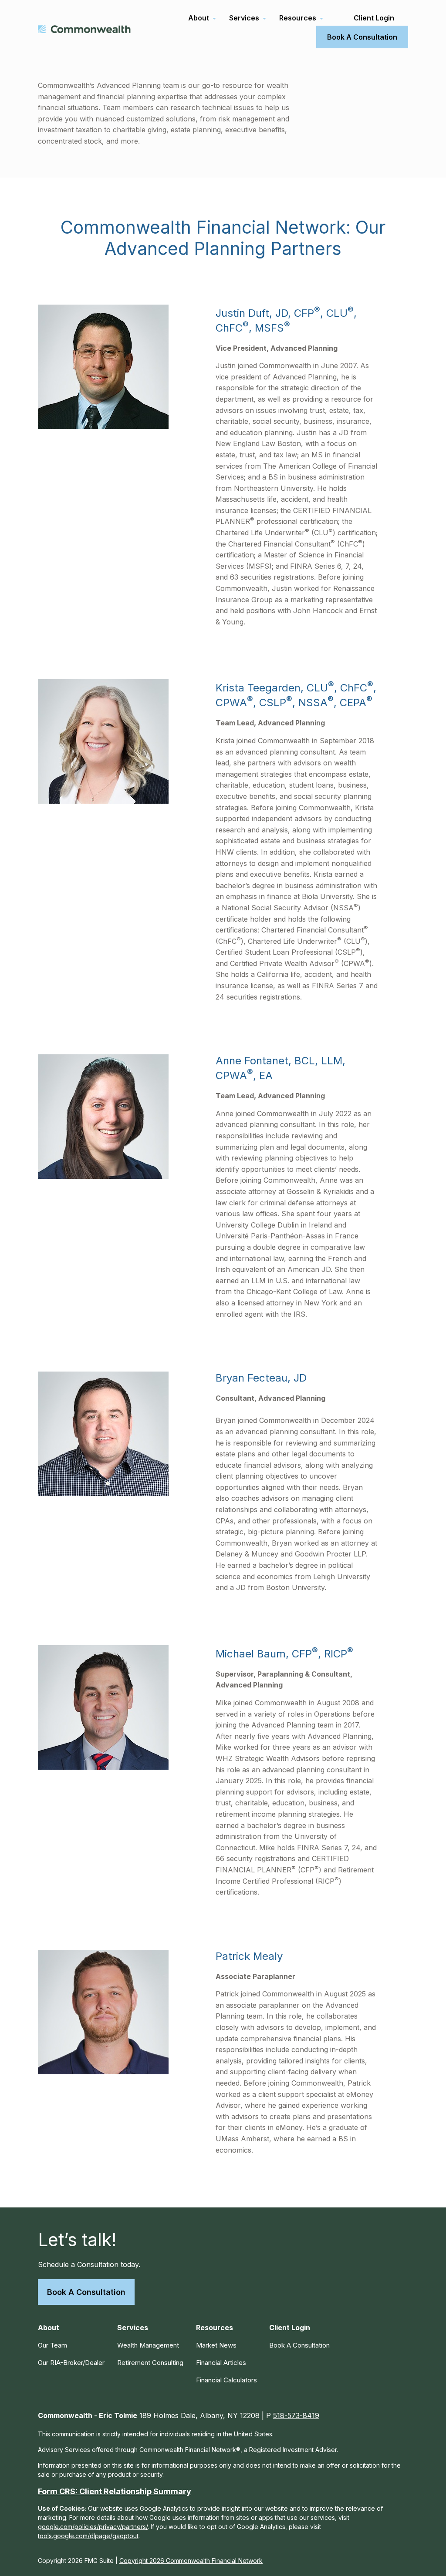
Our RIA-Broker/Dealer (71, 2363)
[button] (199, 18)
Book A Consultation (86, 2292)
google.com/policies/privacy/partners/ (93, 2527)
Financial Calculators (226, 2380)
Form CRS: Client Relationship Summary (115, 2491)
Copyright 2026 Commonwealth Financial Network (191, 2561)
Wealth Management (148, 2345)
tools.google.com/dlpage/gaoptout (88, 2536)
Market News (216, 2345)
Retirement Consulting (150, 2363)
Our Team (52, 2345)
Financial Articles (221, 2363)
